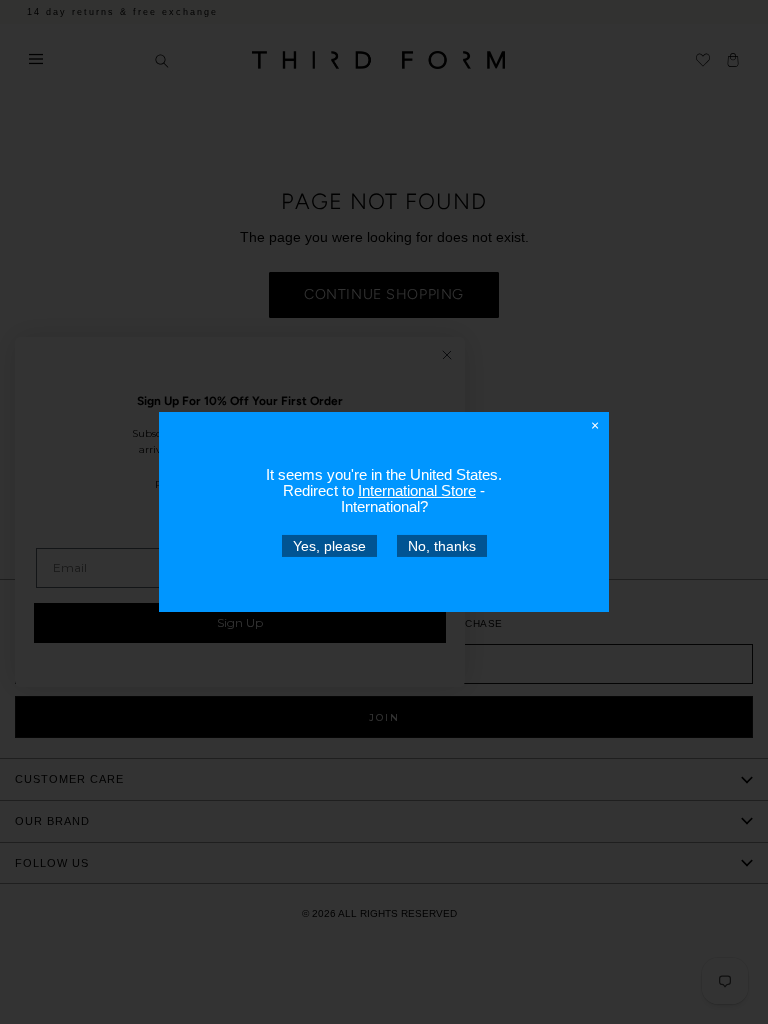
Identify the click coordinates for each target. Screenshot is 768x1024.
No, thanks (442, 546)
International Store (417, 490)
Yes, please (329, 546)
